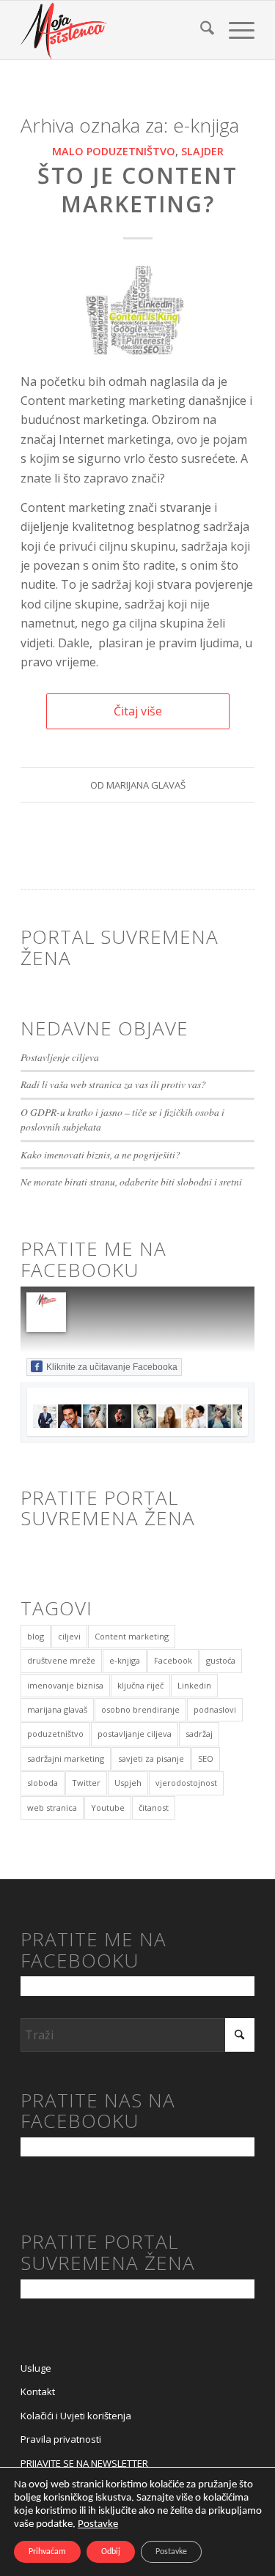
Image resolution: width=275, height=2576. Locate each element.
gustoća (221, 1660)
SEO (206, 1758)
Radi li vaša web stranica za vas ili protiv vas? (113, 1084)
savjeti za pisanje (151, 1758)
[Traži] (200, 30)
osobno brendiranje (140, 1709)
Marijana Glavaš (146, 785)
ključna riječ (140, 1685)
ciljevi (69, 1636)
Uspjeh (128, 1783)
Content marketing (132, 1636)
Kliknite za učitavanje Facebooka (112, 1367)
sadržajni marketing (66, 1758)
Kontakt (38, 2391)
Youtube (108, 1808)
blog (36, 1636)
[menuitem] (200, 30)
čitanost (154, 1808)
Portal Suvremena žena (120, 947)
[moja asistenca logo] (114, 30)
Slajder (202, 151)
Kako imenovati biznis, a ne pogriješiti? (100, 1154)
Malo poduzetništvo (114, 151)
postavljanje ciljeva (135, 1734)
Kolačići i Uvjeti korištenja (76, 2416)
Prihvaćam (47, 2552)
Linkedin (194, 1685)
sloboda (43, 1783)
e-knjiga (125, 1660)
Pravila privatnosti (61, 2439)
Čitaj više (138, 711)
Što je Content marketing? (137, 190)
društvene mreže (61, 1660)
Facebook (173, 1660)
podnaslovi (215, 1709)
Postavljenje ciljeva (60, 1057)
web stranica (52, 1808)
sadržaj (199, 1734)
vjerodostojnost (186, 1783)
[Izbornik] (234, 30)
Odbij (111, 2552)
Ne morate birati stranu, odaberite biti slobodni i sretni (131, 1181)
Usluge (36, 2368)
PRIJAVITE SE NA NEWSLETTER (84, 2463)
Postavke (98, 2524)
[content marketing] (137, 310)
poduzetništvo (55, 1734)
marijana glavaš (57, 1709)
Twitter (86, 1783)
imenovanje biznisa (65, 1685)
